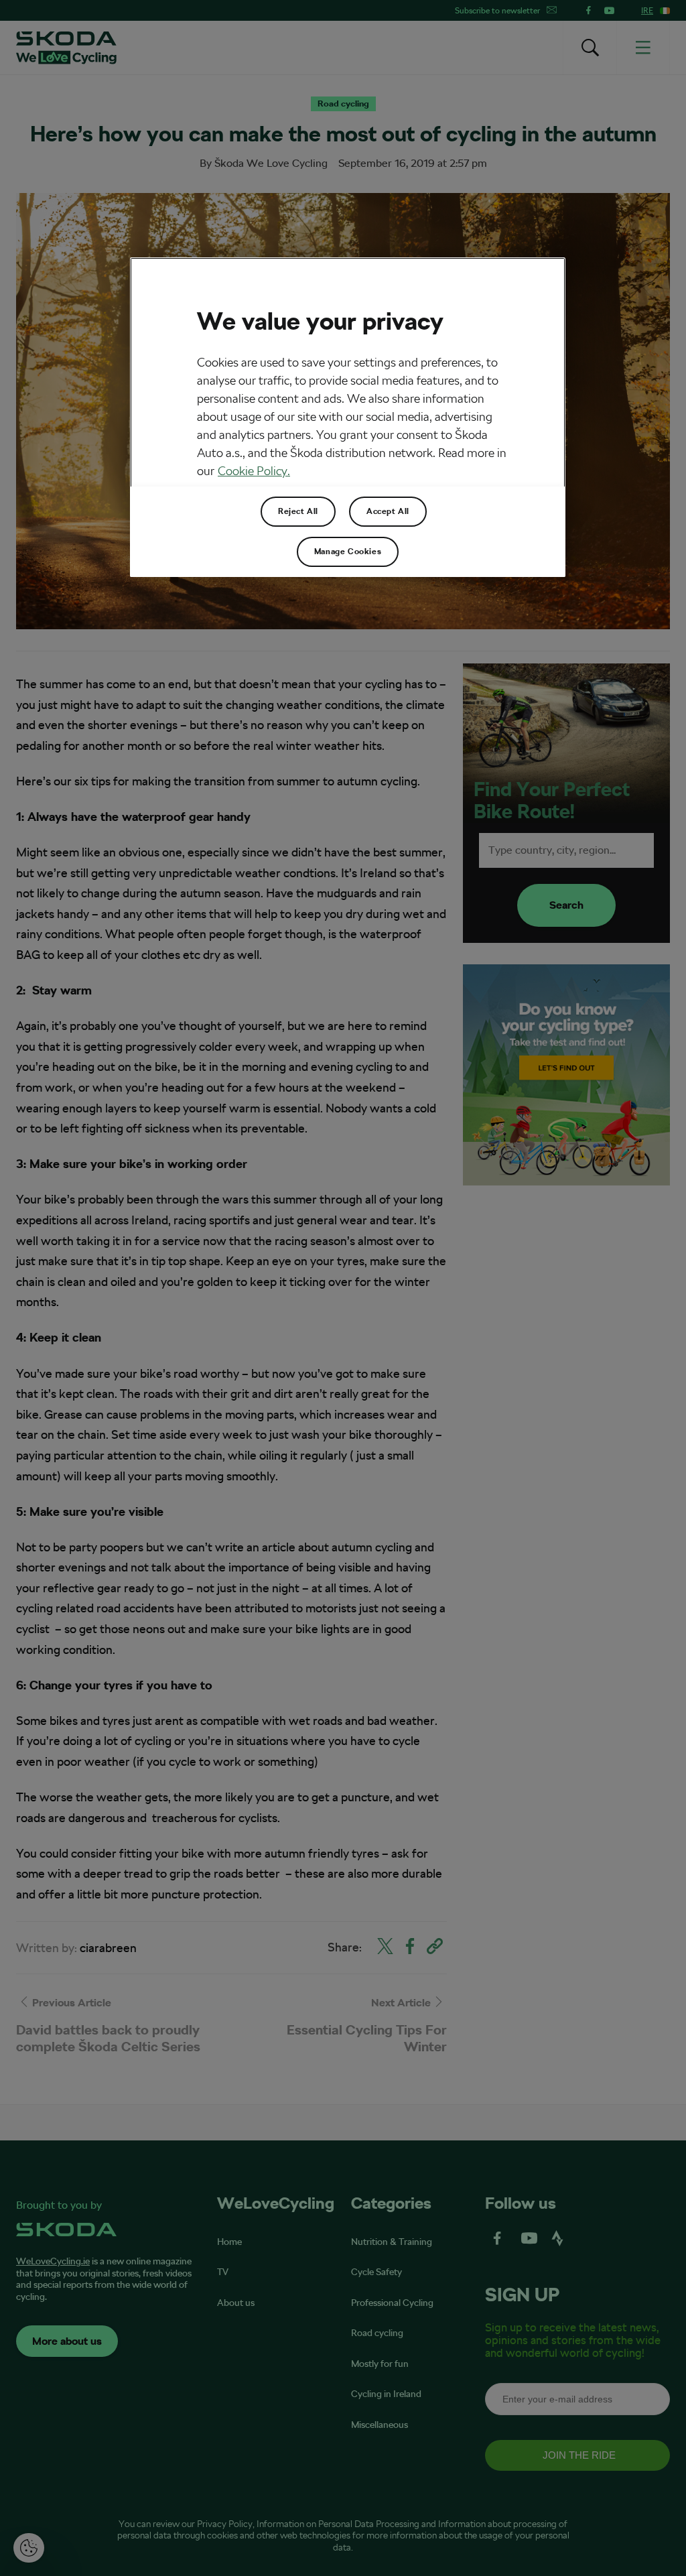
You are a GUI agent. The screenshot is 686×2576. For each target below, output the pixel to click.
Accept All (388, 511)
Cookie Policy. (254, 471)
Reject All (298, 511)
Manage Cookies (348, 552)
